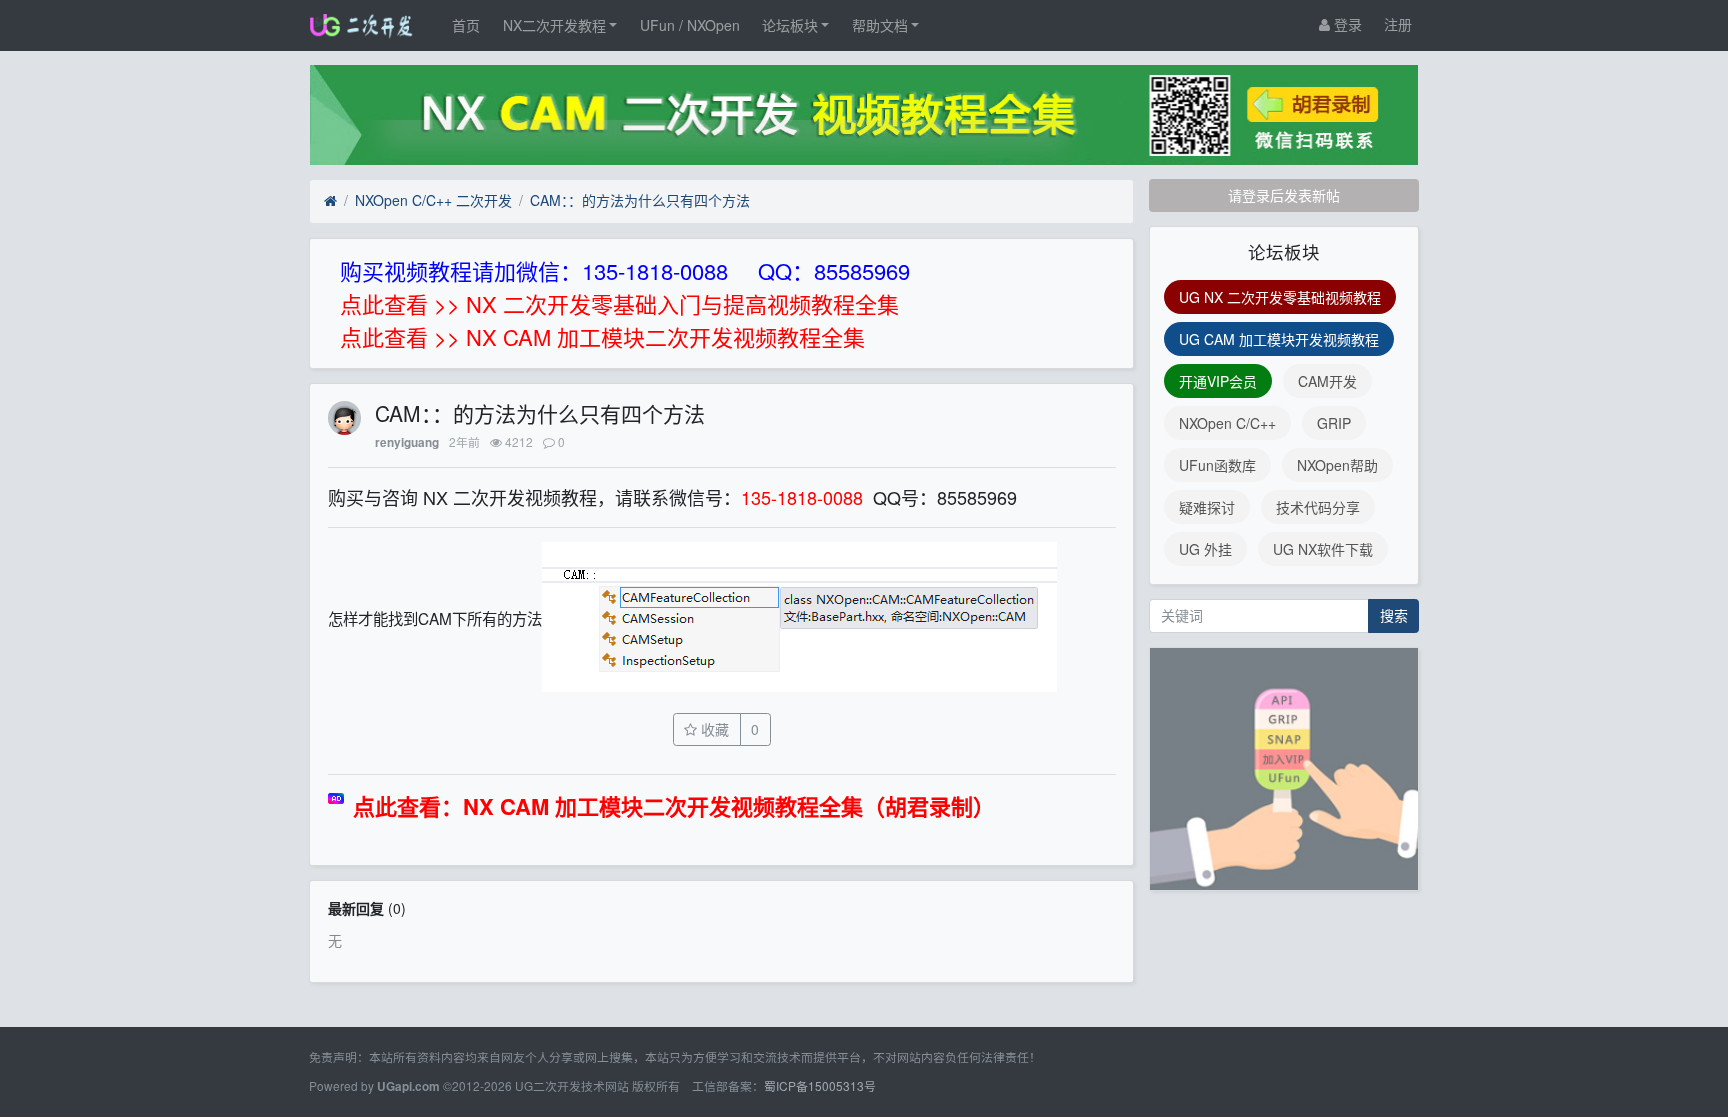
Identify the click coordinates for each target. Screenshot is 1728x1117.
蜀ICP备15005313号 (820, 1085)
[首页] (330, 201)
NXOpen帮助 (1337, 465)
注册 (1398, 24)
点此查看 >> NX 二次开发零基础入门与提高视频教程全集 (619, 303)
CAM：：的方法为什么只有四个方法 (640, 200)
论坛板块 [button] (790, 25)
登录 (1346, 24)
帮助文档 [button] (880, 25)
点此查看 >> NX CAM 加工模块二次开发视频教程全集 (602, 336)
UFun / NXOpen (690, 25)
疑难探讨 (1207, 507)
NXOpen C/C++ (1227, 423)
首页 (466, 25)
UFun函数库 (1217, 465)
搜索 (1394, 615)
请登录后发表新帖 (1284, 195)
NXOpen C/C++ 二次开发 (433, 200)
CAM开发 (1327, 381)
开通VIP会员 (1218, 381)
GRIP (1334, 423)
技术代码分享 (1318, 507)
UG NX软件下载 (1323, 549)
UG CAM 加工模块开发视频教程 (1279, 339)
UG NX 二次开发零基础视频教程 (1280, 297)
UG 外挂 (1205, 549)
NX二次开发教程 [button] (554, 25)
